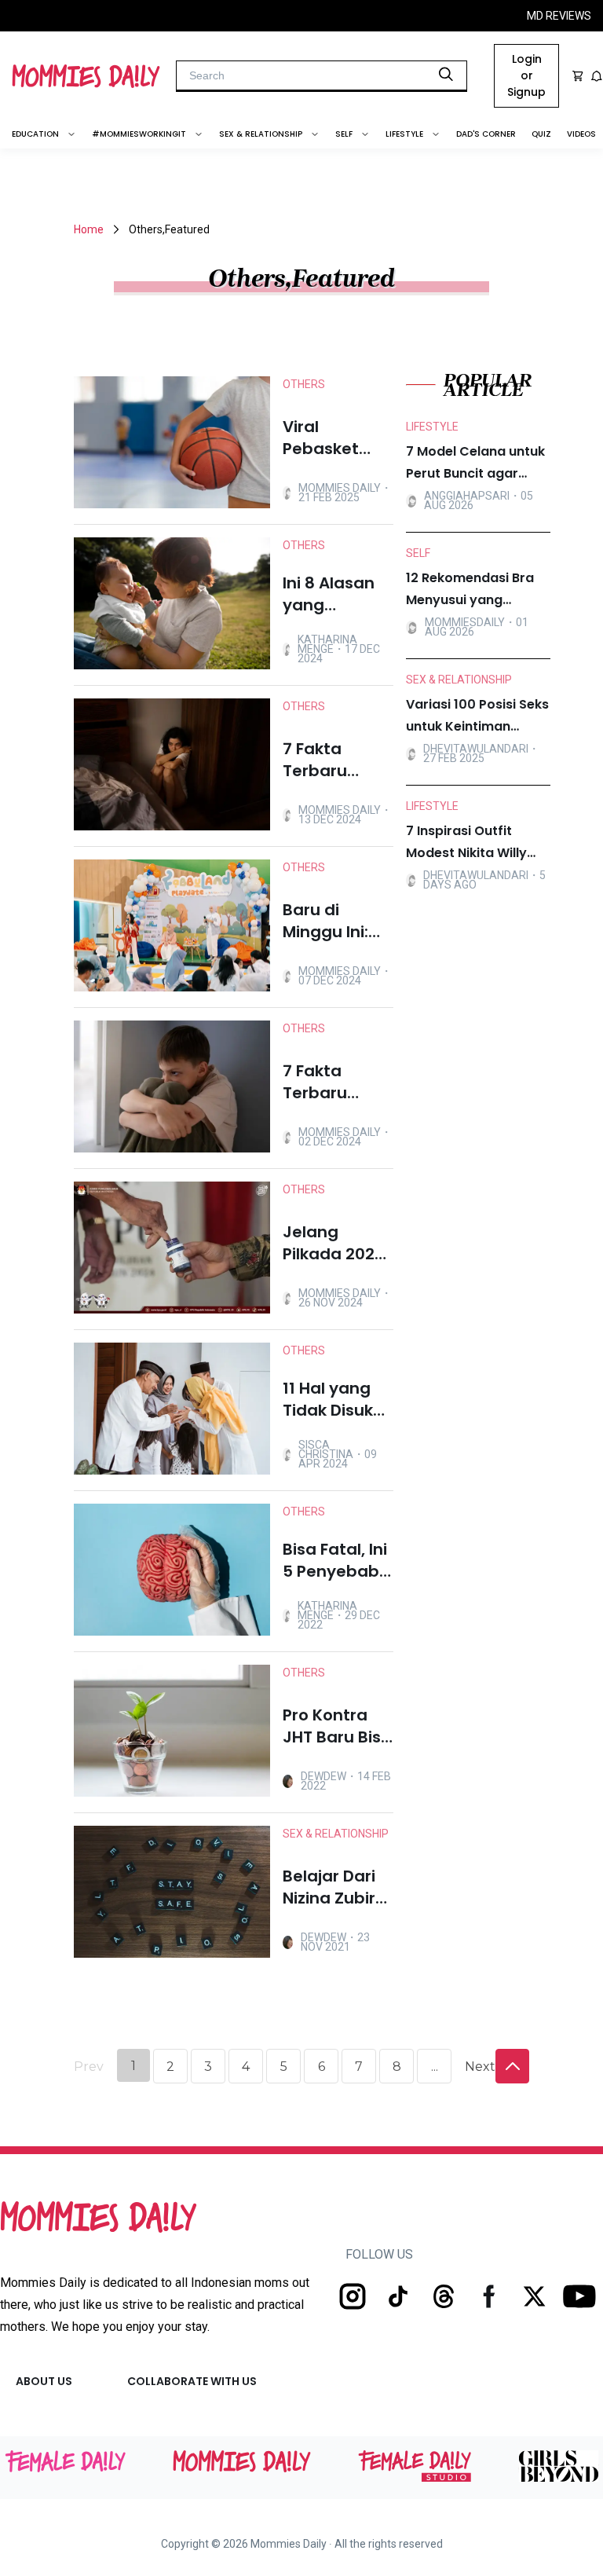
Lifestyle (404, 134)
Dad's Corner (486, 134)
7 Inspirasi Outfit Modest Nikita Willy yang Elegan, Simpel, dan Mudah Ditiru (471, 843)
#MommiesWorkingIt (139, 134)
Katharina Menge (327, 644)
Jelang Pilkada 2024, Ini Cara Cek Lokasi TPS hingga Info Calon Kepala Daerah (337, 1243)
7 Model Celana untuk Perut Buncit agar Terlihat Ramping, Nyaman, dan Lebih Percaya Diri (475, 464)
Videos (581, 134)
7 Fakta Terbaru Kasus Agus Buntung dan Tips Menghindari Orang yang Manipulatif (335, 760)
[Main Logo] (86, 76)
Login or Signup (526, 75)
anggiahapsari (467, 496)
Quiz (541, 134)
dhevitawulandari (476, 749)
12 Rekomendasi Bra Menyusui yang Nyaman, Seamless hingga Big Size (470, 590)
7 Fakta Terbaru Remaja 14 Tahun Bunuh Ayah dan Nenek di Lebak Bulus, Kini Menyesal (337, 1082)
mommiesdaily (465, 622)
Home (89, 229)
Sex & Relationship (261, 134)
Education (35, 134)
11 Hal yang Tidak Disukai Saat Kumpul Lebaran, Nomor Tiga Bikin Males (335, 1399)
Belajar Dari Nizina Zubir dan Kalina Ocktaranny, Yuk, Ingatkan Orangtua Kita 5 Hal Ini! (338, 1887)
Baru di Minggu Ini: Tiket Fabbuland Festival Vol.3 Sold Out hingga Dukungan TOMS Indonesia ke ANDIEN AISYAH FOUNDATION (335, 921)
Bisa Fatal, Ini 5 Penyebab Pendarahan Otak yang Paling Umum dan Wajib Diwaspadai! (336, 1560)
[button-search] (446, 75)
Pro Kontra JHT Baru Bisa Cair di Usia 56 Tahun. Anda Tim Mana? (337, 1726)
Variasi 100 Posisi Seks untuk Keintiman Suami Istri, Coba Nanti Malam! (477, 716)
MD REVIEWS (559, 16)
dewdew (323, 1776)
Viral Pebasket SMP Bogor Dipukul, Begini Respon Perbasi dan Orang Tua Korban (331, 438)
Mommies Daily (340, 488)
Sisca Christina (326, 1449)
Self (344, 134)
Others (304, 384)
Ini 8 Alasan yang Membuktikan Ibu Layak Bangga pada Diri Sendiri (338, 594)
